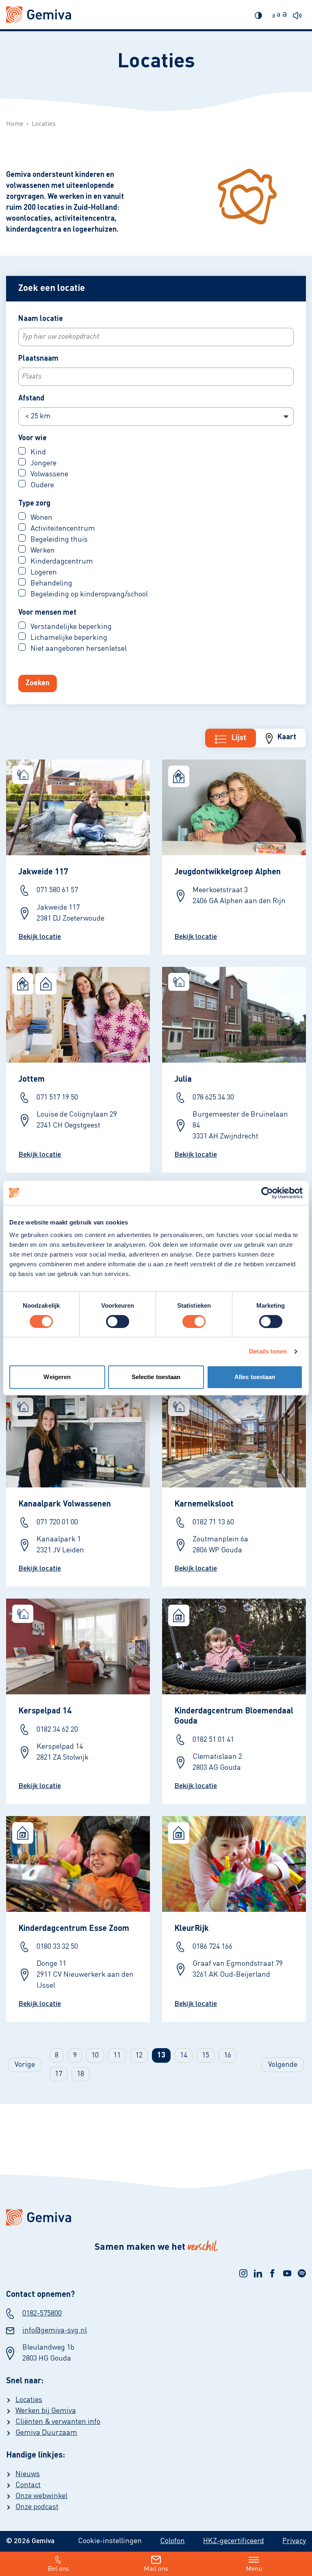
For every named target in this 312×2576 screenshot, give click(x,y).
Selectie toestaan (156, 1377)
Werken (42, 551)
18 (80, 2074)
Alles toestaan (255, 1377)
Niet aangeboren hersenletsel (78, 649)
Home (15, 124)
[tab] (281, 738)
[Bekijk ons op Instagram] (243, 2273)
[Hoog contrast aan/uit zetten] (260, 14)
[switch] (118, 1321)
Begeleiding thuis (58, 540)
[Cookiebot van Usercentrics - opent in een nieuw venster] (267, 1193)
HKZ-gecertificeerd (234, 2541)
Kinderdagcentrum (61, 562)
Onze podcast (37, 2507)
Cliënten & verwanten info (58, 2422)
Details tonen (268, 1351)
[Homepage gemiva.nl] (39, 15)
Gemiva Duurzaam (46, 2433)
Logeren (43, 572)
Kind (37, 452)
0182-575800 (42, 2313)
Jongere (43, 463)
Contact (28, 2485)
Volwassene (49, 474)
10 (95, 2055)
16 (227, 2055)
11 (117, 2055)
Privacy (294, 2541)
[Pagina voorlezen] (299, 14)
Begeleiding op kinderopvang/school (88, 594)
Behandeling (51, 583)
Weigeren (57, 1377)
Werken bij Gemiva (46, 2411)
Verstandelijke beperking (70, 627)
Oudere (41, 485)
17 (58, 2074)
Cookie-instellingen (110, 2541)
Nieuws (28, 2474)
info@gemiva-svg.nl (55, 2331)
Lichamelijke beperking (68, 638)
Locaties (29, 2400)
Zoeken (38, 683)
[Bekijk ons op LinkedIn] (258, 2273)
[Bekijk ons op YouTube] (287, 2273)
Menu (254, 2569)
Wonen (41, 518)
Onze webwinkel (41, 2496)
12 (139, 2055)
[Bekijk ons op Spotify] (302, 2273)
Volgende (283, 2065)
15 (206, 2055)
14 (184, 2055)
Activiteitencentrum (62, 529)
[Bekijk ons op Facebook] (273, 2273)
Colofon (172, 2541)
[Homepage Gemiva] (156, 2217)
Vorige (25, 2065)
